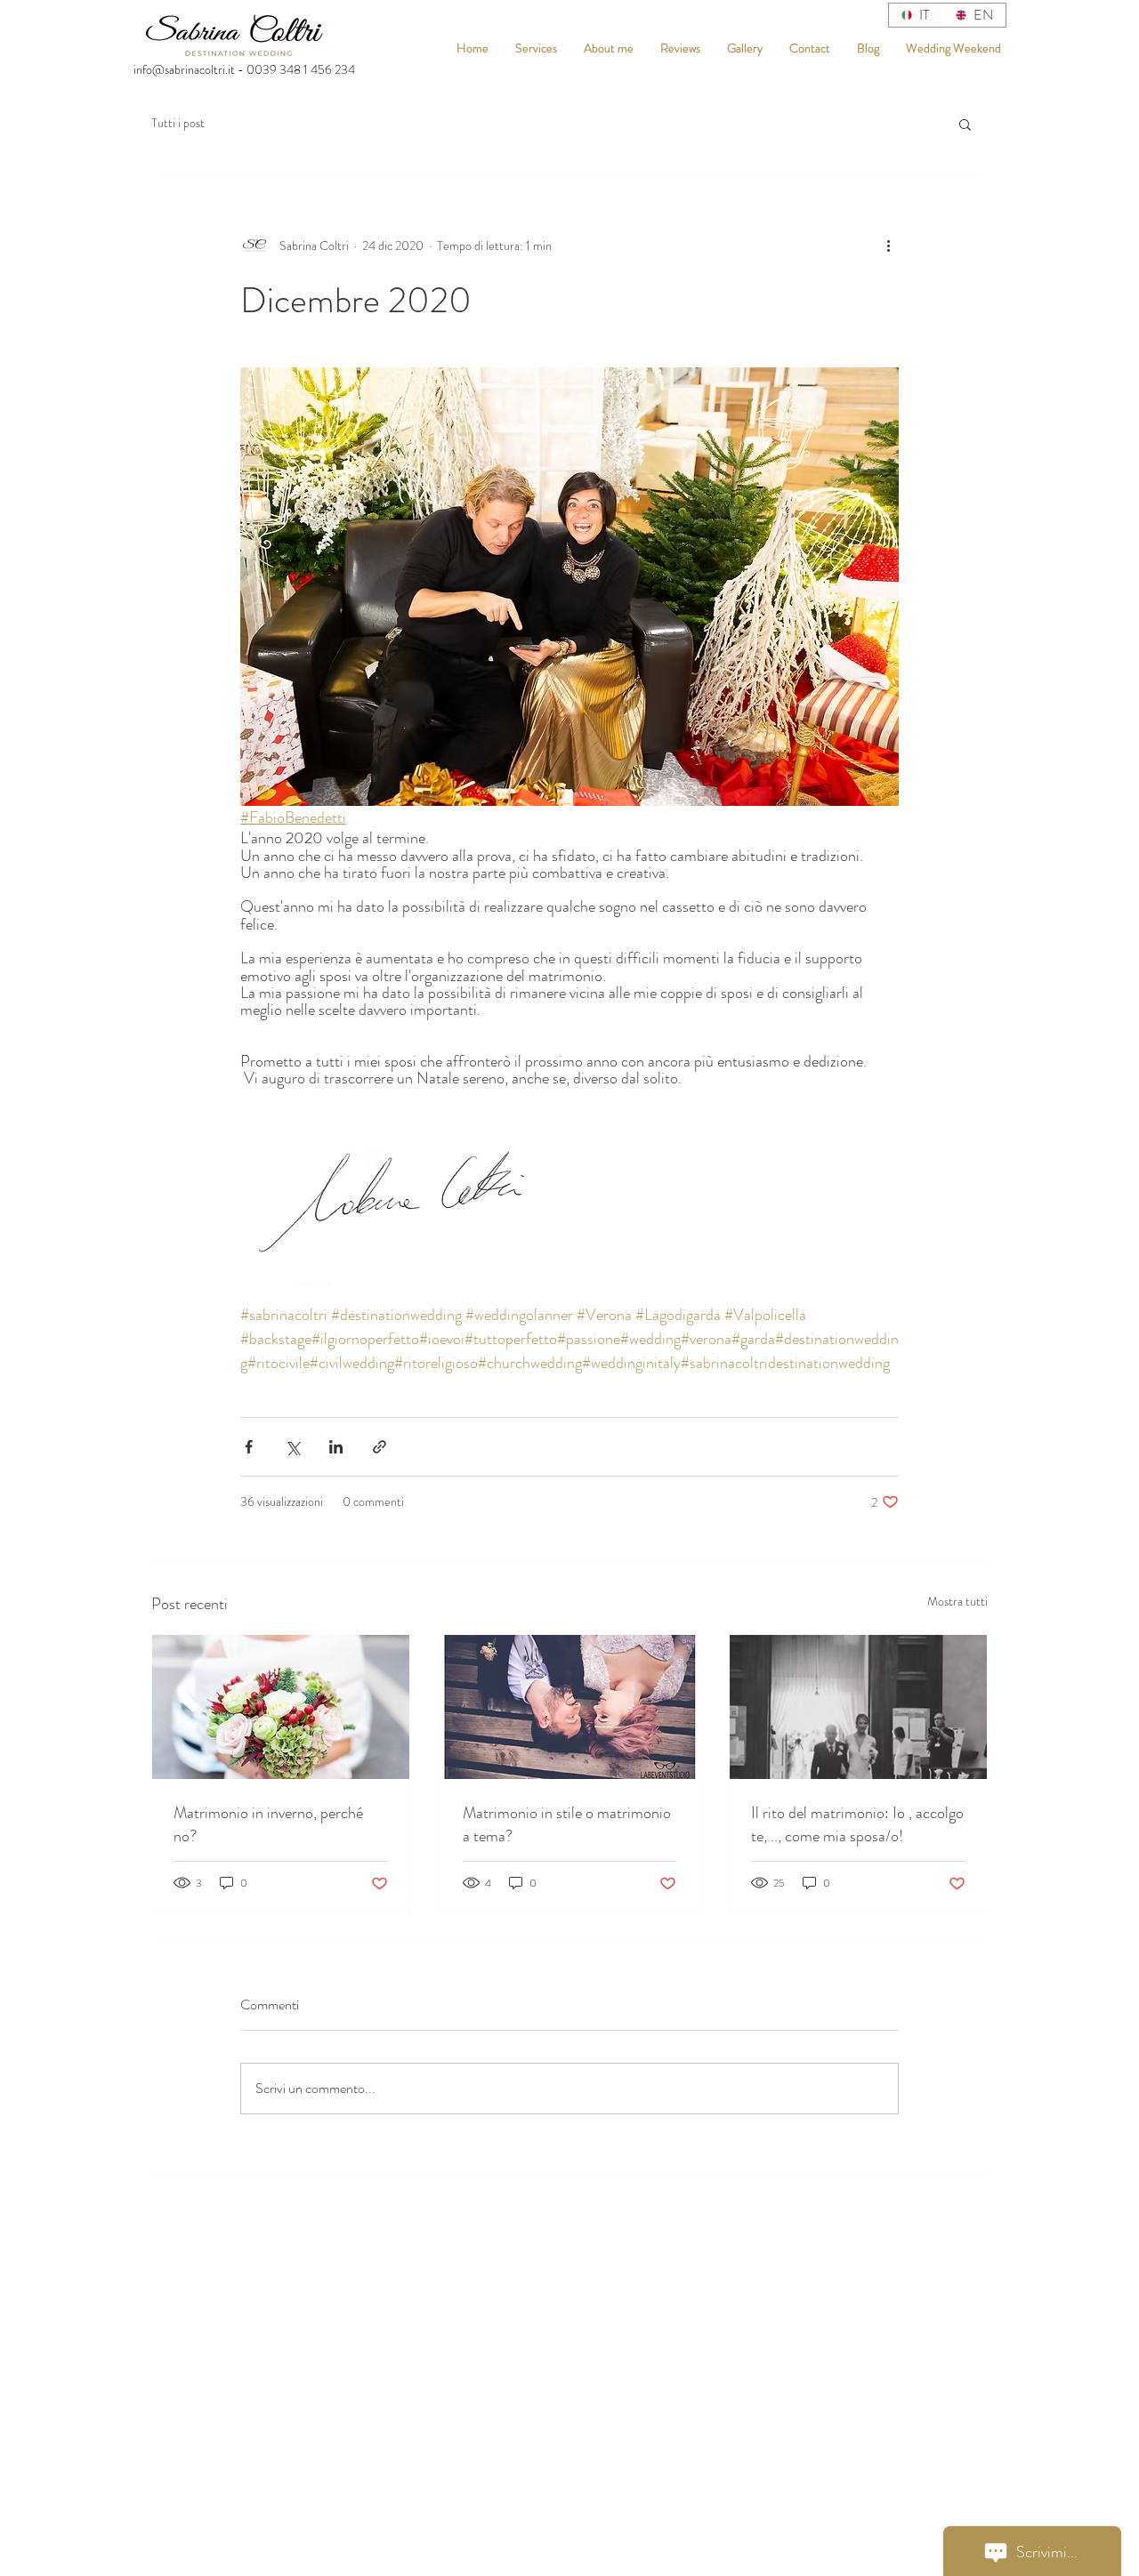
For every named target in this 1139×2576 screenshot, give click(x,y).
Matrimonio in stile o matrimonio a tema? (567, 1824)
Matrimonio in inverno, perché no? (268, 1824)
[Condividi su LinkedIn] (336, 1447)
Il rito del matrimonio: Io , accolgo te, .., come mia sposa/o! (857, 1824)
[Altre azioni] (888, 246)
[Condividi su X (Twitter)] (292, 1447)
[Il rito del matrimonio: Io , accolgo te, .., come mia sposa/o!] (858, 1707)
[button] (965, 124)
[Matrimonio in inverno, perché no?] (281, 1707)
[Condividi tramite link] (380, 1447)
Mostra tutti (957, 1601)
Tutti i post (178, 123)
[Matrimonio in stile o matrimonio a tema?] (570, 1707)
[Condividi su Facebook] (249, 1447)
